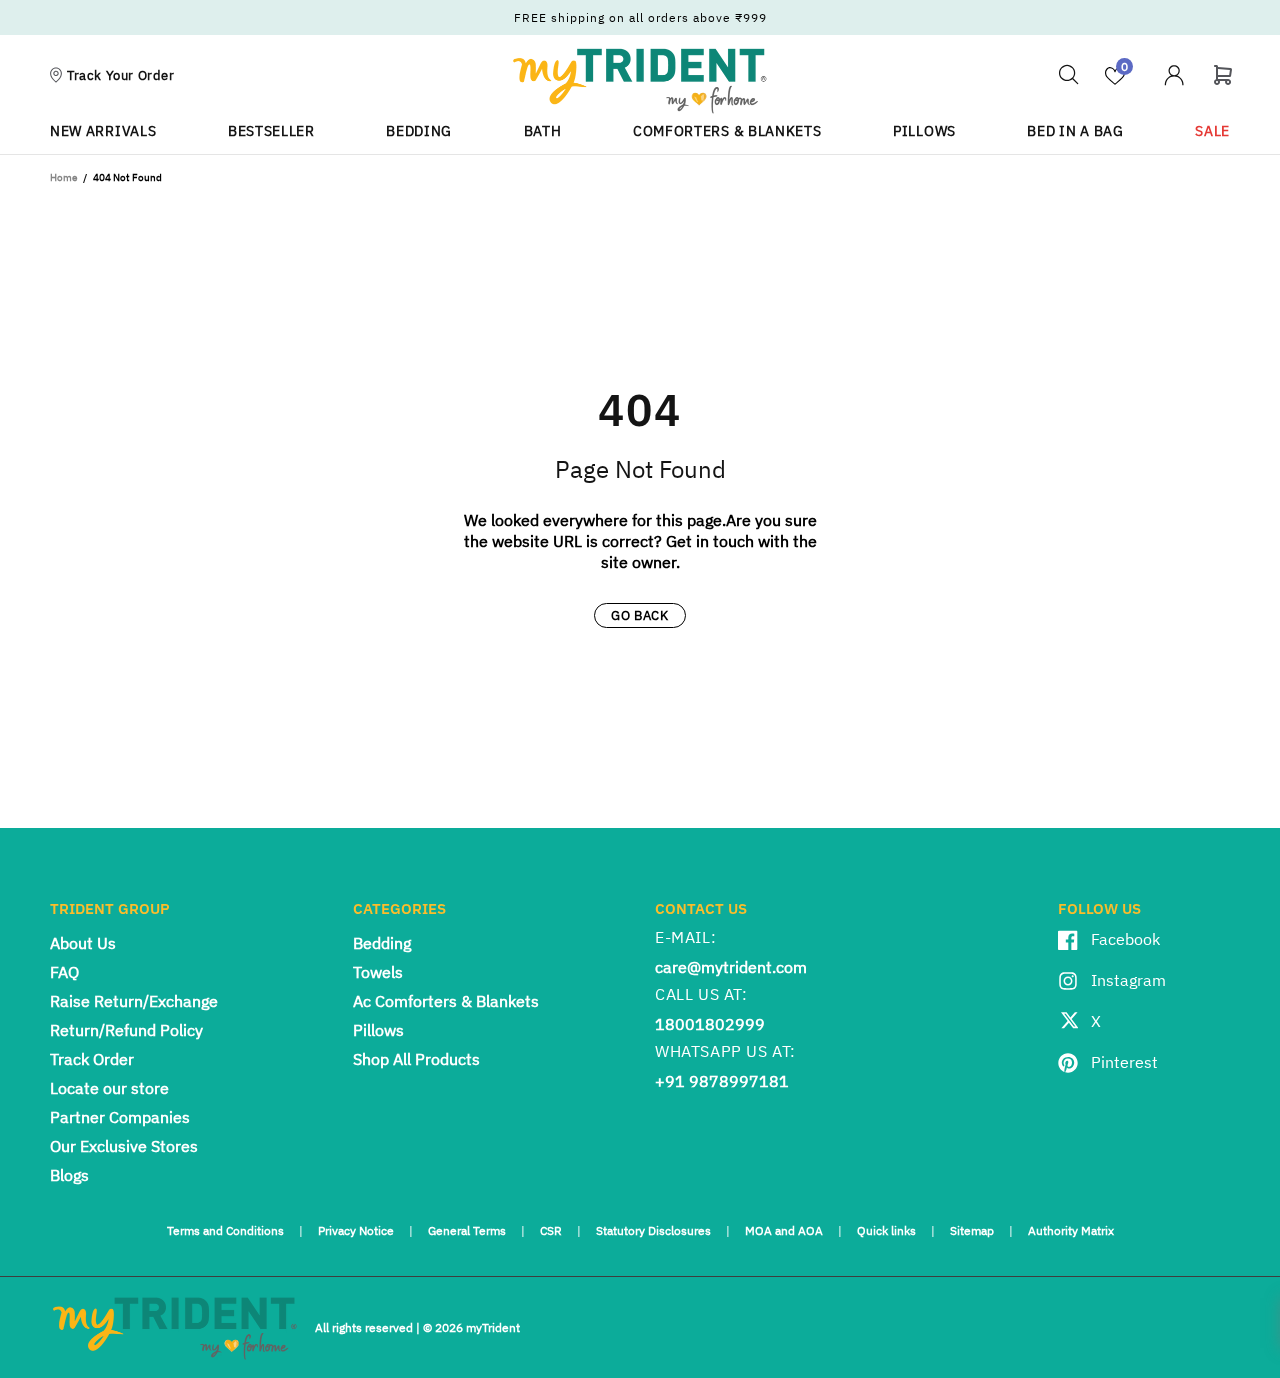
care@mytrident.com (731, 967)
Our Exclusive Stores (124, 1146)
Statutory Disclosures (653, 1230)
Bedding (382, 943)
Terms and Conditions (225, 1230)
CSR (551, 1230)
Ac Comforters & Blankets (446, 1001)
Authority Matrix (1071, 1230)
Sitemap (972, 1230)
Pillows (378, 1030)
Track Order (92, 1059)
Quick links (886, 1230)
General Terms (467, 1230)
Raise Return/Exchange (134, 1001)
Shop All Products (416, 1059)
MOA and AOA (784, 1230)
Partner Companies (120, 1117)
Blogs (69, 1175)
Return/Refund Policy (126, 1030)
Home (63, 177)
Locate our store (109, 1088)
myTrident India (640, 80)
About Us (83, 943)
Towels (378, 972)
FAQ (64, 972)
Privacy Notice (356, 1230)
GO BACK (640, 615)
